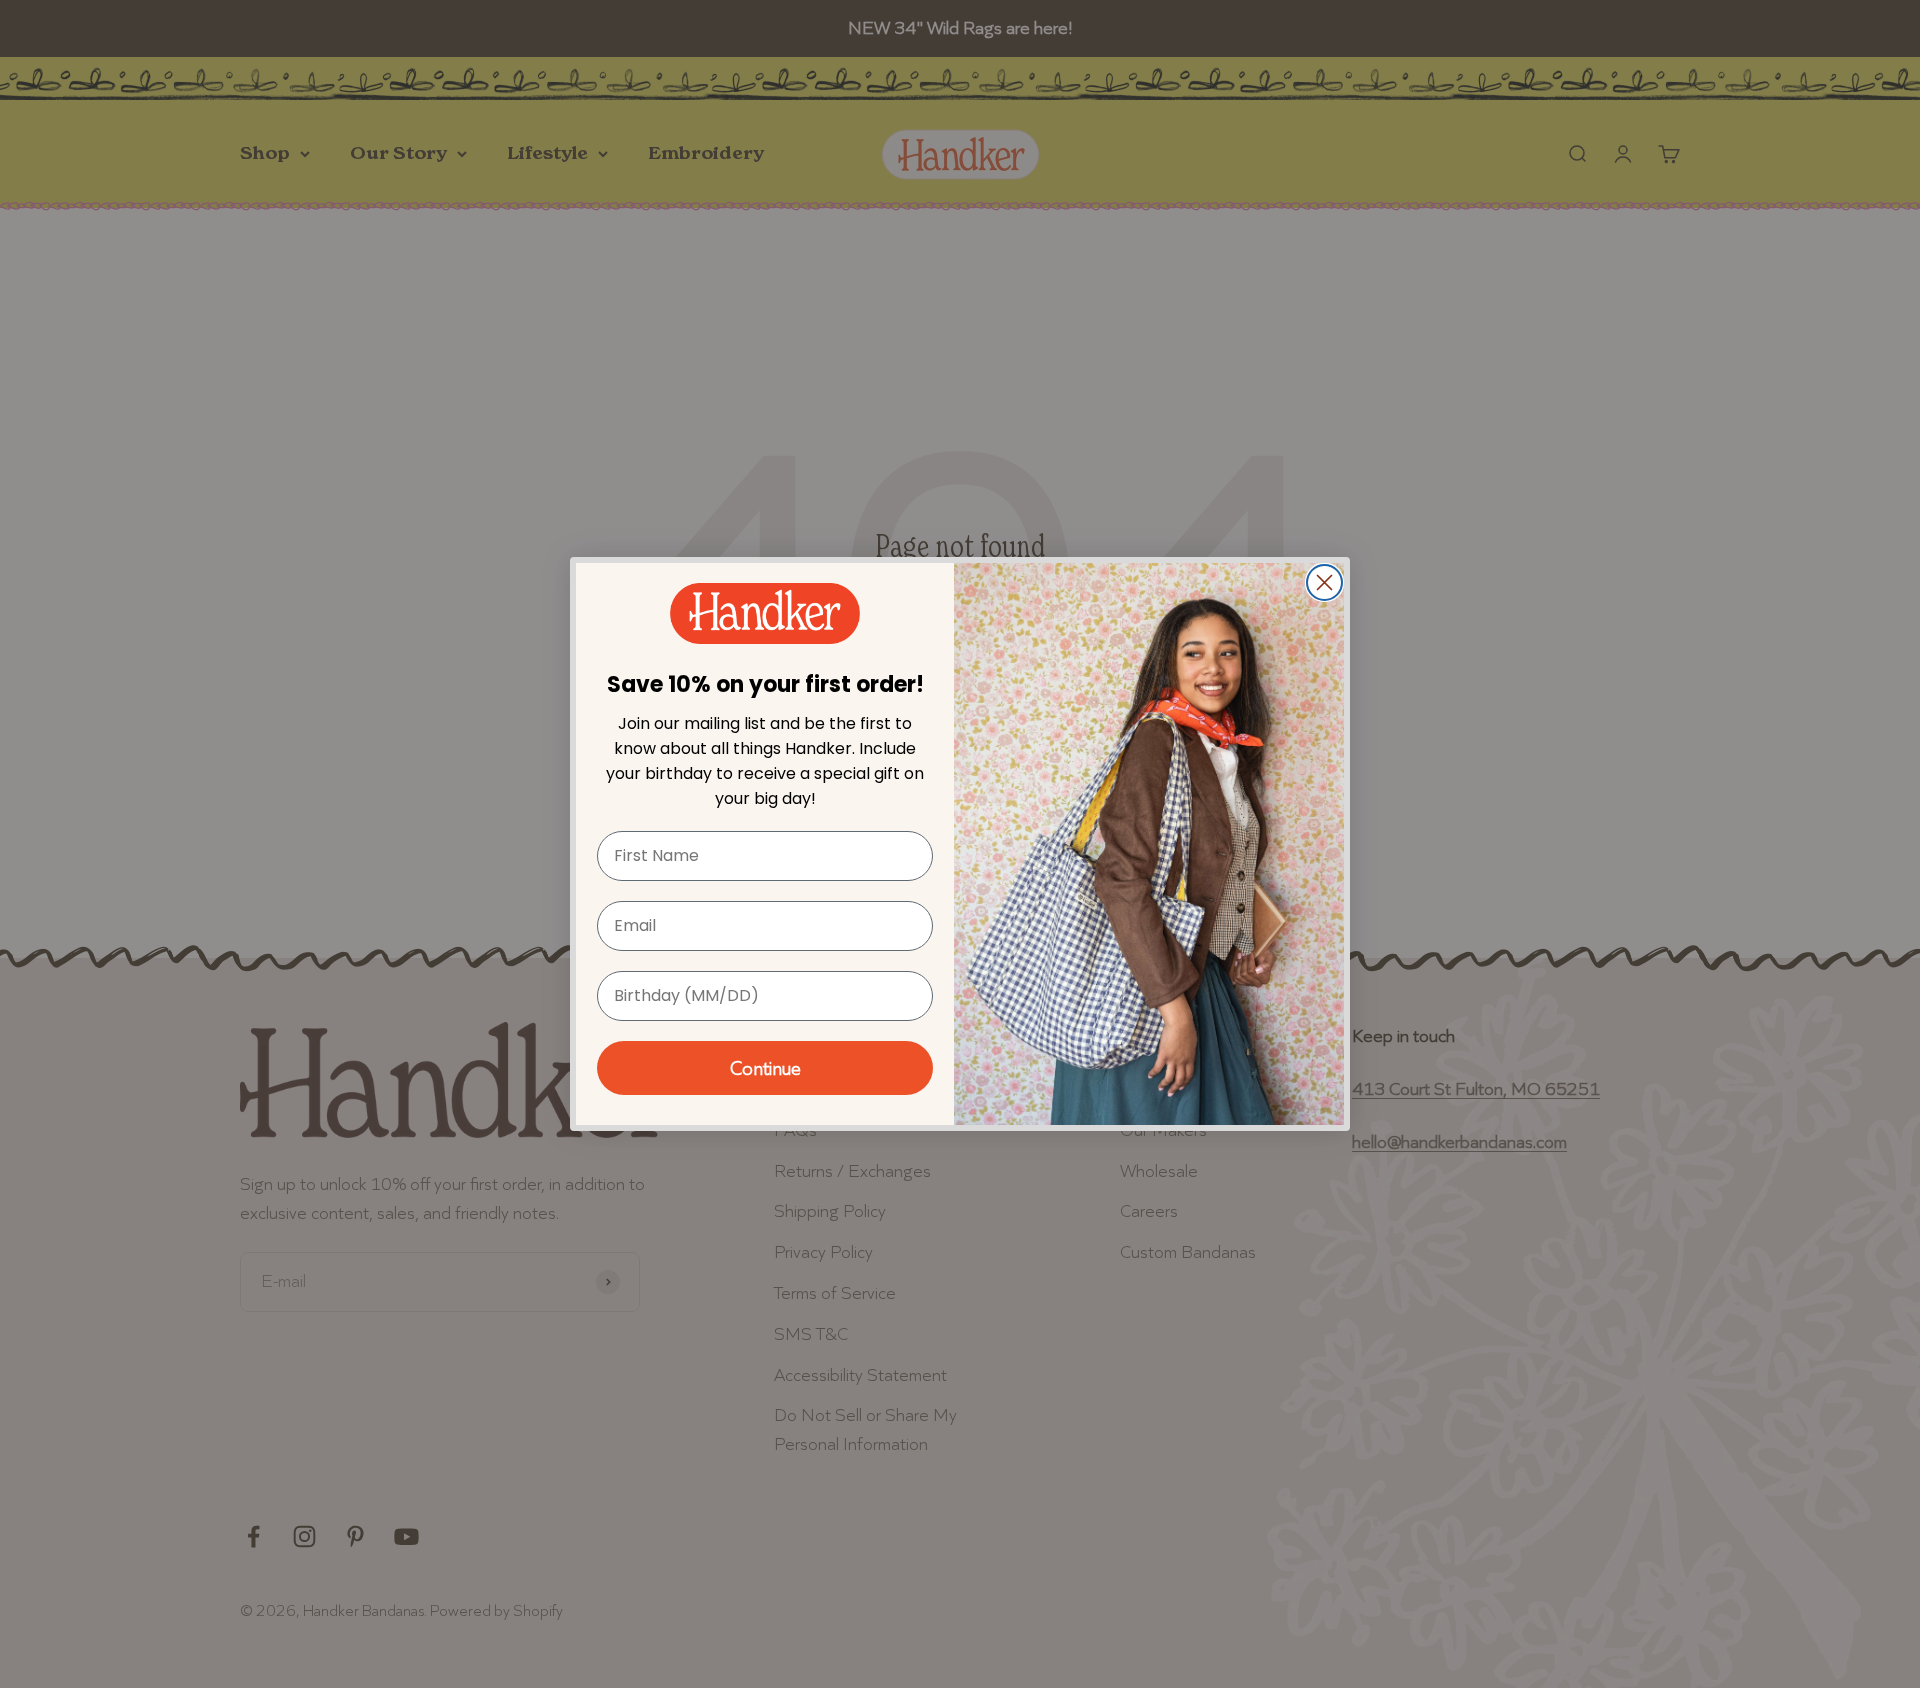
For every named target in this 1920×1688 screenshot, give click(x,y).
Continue (765, 1068)
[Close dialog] (1324, 582)
